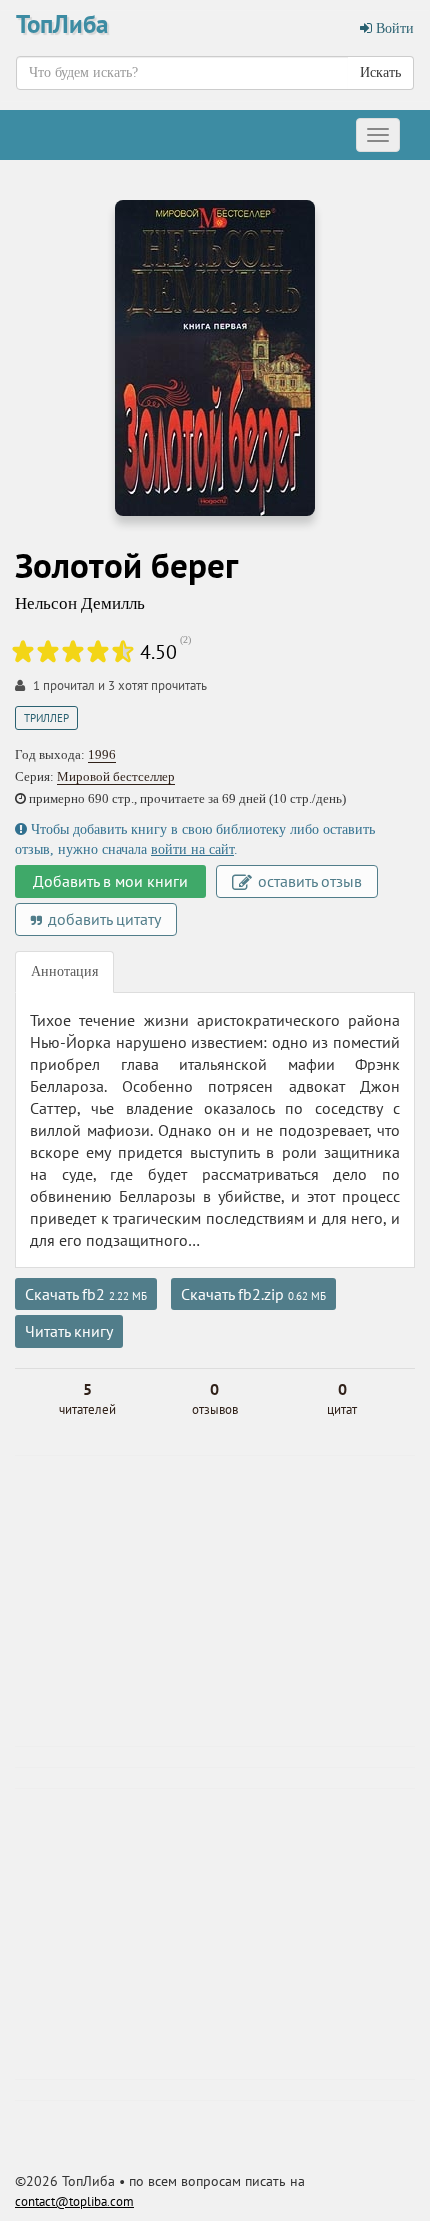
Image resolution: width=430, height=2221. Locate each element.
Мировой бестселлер (116, 776)
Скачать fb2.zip (253, 1294)
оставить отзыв (308, 881)
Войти (393, 28)
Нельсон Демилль (80, 603)
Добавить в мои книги (110, 881)
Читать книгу (69, 1331)
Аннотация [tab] (64, 971)
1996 (102, 754)
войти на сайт (192, 849)
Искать (380, 72)
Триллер (46, 718)
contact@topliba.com (74, 2201)
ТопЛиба (62, 24)
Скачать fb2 (86, 1294)
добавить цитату (102, 919)
